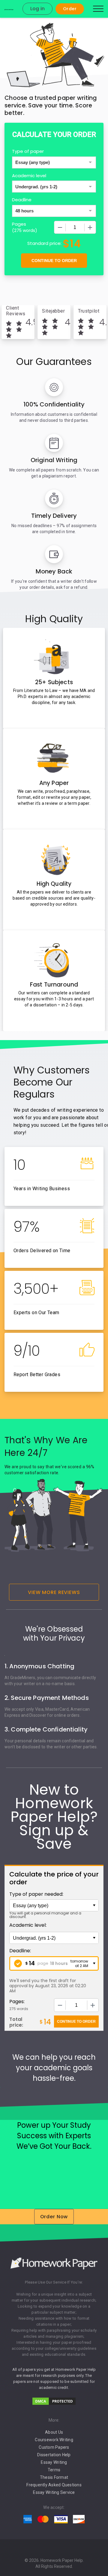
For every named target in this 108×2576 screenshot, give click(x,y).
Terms (54, 2470)
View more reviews (54, 1592)
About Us (54, 2432)
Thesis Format (54, 2477)
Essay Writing (54, 2462)
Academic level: (28, 1925)
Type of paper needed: (36, 1894)
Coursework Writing (54, 2440)
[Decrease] (60, 227)
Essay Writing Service (54, 2492)
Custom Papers (54, 2447)
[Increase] (90, 227)
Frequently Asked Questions (54, 2485)
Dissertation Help (54, 2455)
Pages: (17, 2001)
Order (70, 9)
